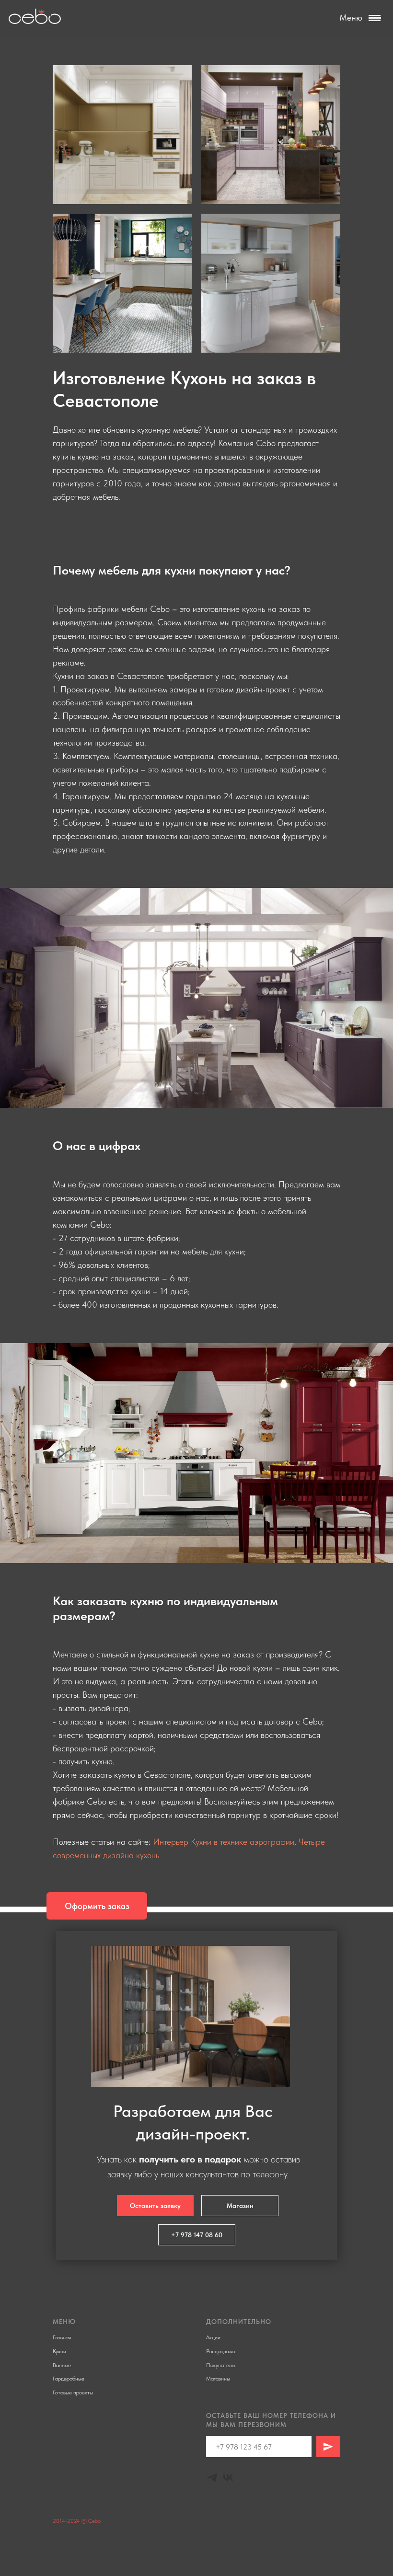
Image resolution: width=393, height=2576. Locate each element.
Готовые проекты (73, 2392)
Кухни (59, 2351)
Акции (213, 2337)
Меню (351, 17)
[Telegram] (212, 2478)
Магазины (218, 2379)
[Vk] (228, 2478)
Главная (62, 2337)
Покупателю (221, 2365)
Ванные (62, 2365)
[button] (97, 1906)
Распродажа (221, 2351)
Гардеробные (69, 2379)
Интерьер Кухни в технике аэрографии (224, 1842)
